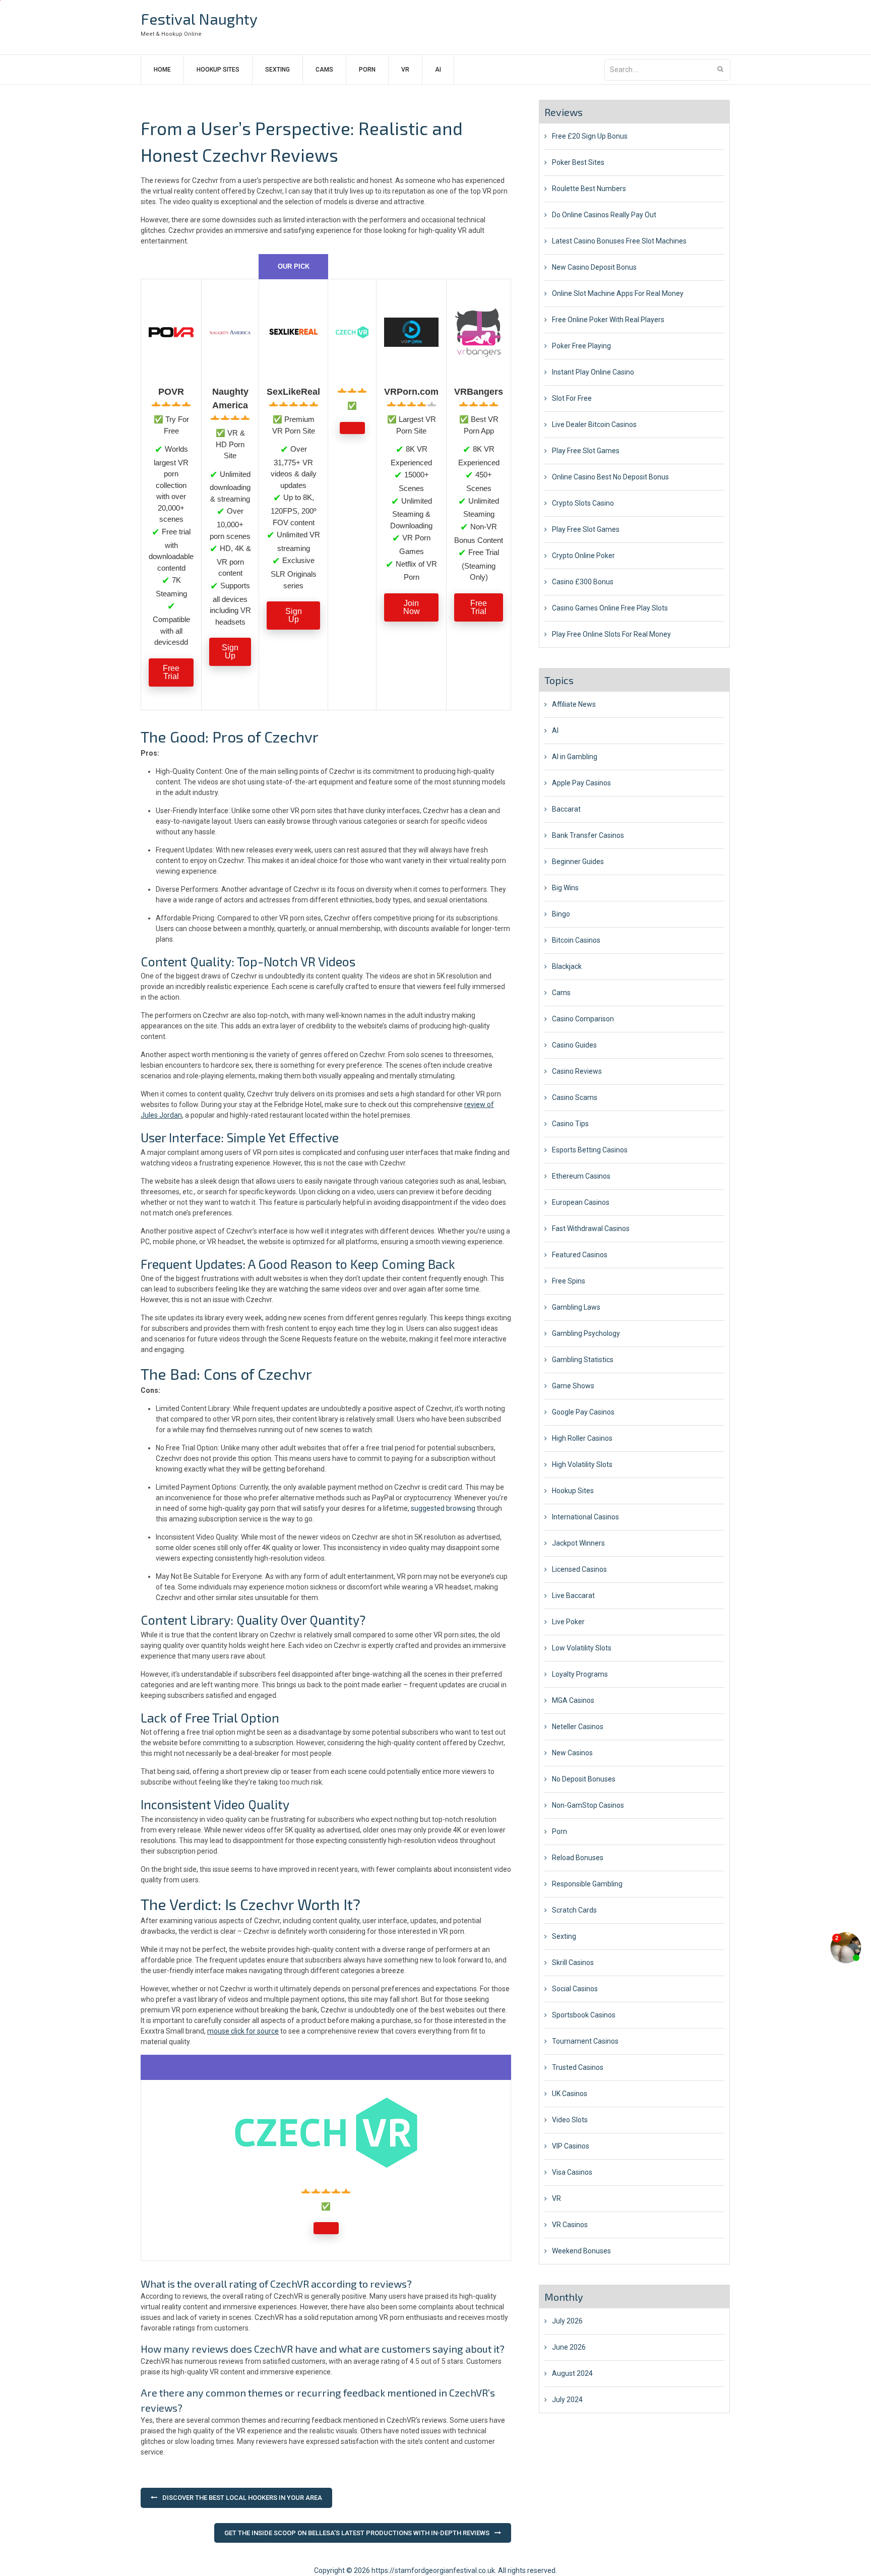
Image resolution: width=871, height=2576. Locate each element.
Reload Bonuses (578, 1858)
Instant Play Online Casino (593, 372)
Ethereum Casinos (581, 1176)
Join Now (412, 607)
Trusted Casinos (578, 2067)
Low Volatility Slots (582, 1648)
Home (162, 70)
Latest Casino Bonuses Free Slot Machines (619, 241)
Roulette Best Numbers (589, 189)
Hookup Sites (218, 70)
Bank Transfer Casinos (588, 835)
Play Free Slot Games (586, 451)
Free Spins (569, 1281)
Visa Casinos (572, 2172)
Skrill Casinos (573, 1962)
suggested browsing (443, 1508)
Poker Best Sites (578, 162)
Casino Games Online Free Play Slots (610, 608)
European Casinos (581, 1202)
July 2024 (567, 2400)
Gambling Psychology (586, 1333)
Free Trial (171, 672)
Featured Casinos (580, 1255)
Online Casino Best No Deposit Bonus (610, 477)
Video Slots (570, 2120)
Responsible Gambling (587, 1884)
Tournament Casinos (585, 2041)
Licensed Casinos (579, 1569)
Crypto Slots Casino (583, 503)
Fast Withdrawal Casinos (591, 1229)
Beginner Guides (578, 862)
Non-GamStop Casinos (588, 1805)
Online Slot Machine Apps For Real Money (618, 293)
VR (405, 70)
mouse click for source (243, 2031)
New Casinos (572, 1753)
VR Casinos (570, 2225)
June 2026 (569, 2347)
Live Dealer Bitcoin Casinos (594, 424)
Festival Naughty (199, 19)
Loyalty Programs (580, 1674)
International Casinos (585, 1517)
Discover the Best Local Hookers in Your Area (242, 2498)
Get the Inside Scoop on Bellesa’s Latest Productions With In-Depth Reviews (357, 2533)
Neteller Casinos (578, 1727)
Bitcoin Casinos (576, 940)
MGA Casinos (573, 1700)
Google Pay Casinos (583, 1412)
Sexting (277, 70)
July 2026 (567, 2321)
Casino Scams (575, 1097)
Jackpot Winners (578, 1543)
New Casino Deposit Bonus (594, 267)
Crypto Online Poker (583, 556)
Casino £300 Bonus (583, 582)
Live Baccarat (573, 1596)
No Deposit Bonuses (584, 1779)
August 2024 (572, 2373)
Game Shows (573, 1386)
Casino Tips (570, 1124)
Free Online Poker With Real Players (608, 320)
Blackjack (567, 966)
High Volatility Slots (582, 1464)
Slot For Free (572, 398)
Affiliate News (574, 704)
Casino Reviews (577, 1071)
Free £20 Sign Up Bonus (590, 136)
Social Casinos (575, 1989)
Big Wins (565, 888)
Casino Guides (574, 1045)
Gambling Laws (576, 1307)
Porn (367, 70)
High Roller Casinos (582, 1438)
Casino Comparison (583, 1019)
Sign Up (230, 652)
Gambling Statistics (583, 1360)
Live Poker (568, 1622)
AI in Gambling (575, 757)
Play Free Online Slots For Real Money (611, 634)
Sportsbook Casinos (584, 2015)
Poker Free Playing (581, 346)
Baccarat (566, 809)
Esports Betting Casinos (590, 1150)
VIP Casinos (571, 2146)
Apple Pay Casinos (581, 783)
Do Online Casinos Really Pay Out (604, 215)
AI (438, 70)
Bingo (561, 914)
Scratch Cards (574, 1910)
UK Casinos (570, 2094)
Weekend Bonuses (581, 2251)
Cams (324, 70)
